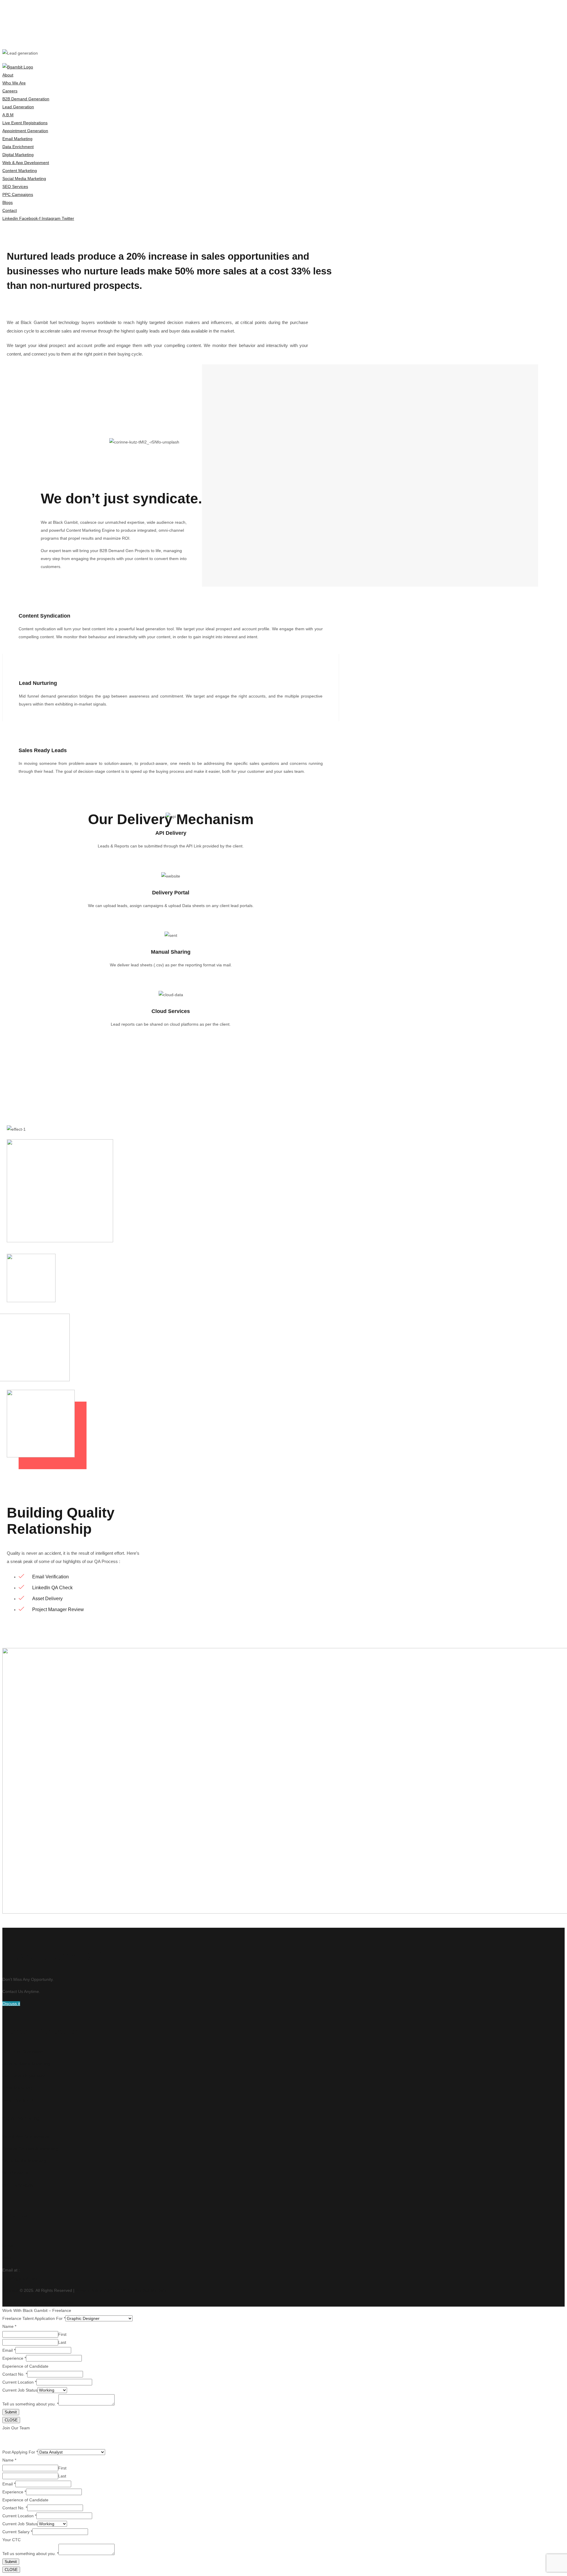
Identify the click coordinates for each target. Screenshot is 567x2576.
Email (9, 2350)
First (62, 2334)
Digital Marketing (21, 2118)
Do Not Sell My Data (147, 2290)
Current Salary (17, 2532)
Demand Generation (41, 2032)
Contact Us (15, 2216)
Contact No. (15, 2374)
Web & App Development (26, 2137)
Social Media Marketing (24, 2161)
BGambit (10, 2290)
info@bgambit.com (20, 2278)
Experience (14, 2358)
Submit (11, 2412)
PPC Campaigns (18, 2185)
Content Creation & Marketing (30, 2149)
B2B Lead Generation (23, 2052)
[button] (11, 2004)
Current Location (19, 2382)
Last (62, 2342)
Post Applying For (20, 2452)
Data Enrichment (18, 2100)
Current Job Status (20, 2390)
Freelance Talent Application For (34, 2318)
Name (9, 2326)
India (7, 2258)
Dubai (8, 2246)
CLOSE (11, 2420)
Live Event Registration (24, 2076)
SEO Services (15, 2173)
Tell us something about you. (30, 2404)
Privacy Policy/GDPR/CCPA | (102, 2290)
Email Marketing (17, 2088)
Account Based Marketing (26, 2064)
